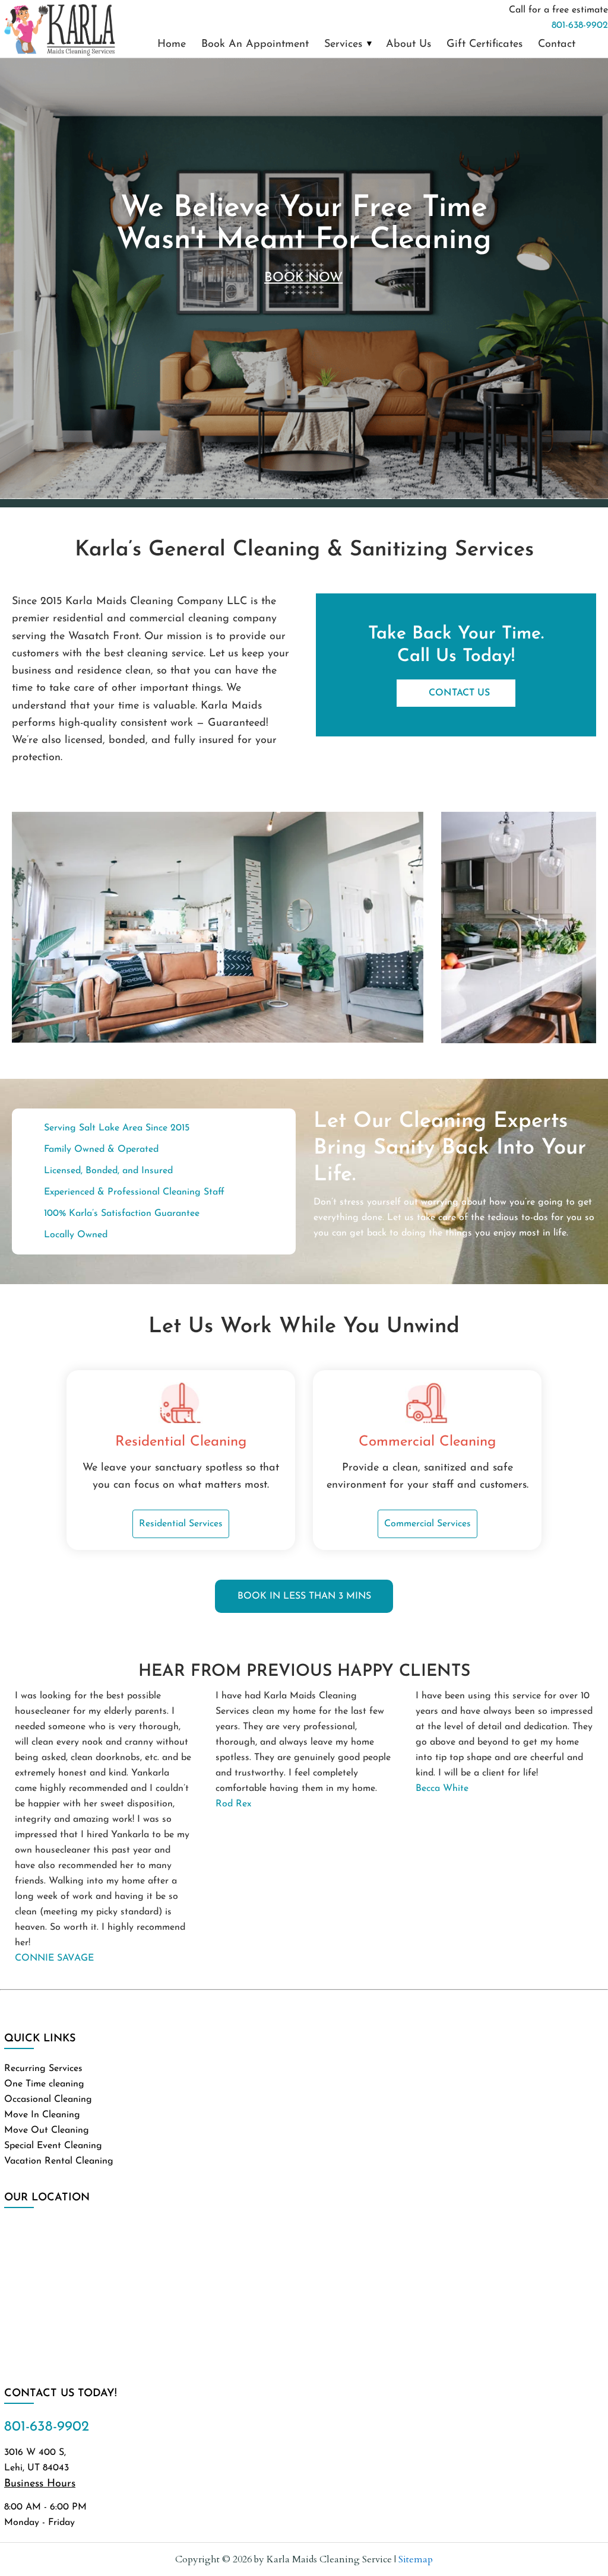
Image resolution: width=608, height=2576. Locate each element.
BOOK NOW (303, 278)
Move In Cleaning (42, 2115)
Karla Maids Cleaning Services (59, 29)
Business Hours (40, 2484)
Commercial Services (427, 1524)
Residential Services (181, 1524)
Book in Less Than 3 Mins (304, 1596)
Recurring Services (43, 2069)
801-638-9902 (580, 26)
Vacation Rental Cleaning (59, 2161)
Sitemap (416, 2559)
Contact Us (459, 693)
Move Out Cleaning (47, 2130)
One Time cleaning (44, 2084)
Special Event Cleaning (53, 2146)
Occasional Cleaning (48, 2099)
